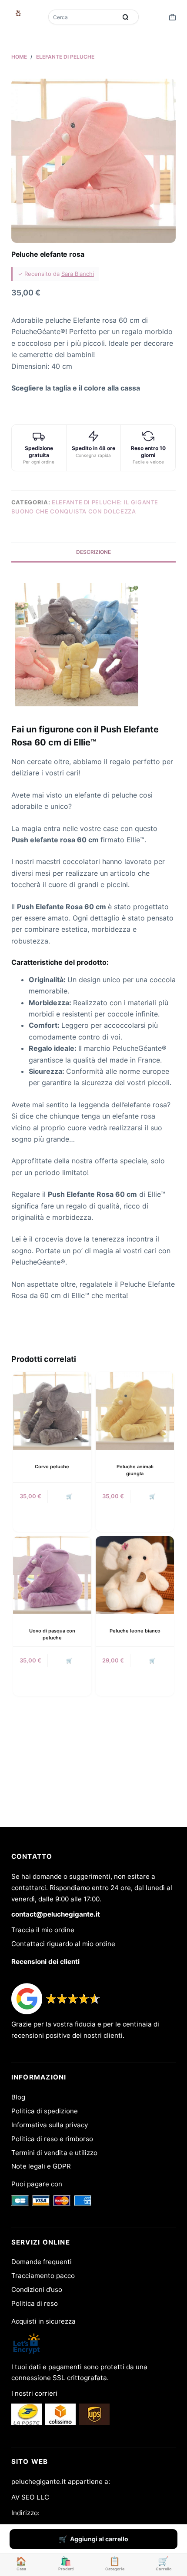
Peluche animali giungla (135, 1470)
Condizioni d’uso (37, 2290)
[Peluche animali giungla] (135, 1411)
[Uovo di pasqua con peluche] (52, 1575)
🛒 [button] (69, 1496)
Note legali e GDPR (41, 2166)
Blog (18, 2097)
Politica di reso (35, 2303)
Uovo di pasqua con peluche (52, 1634)
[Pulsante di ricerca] (126, 17)
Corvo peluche (52, 1467)
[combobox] (83, 17)
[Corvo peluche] (52, 1411)
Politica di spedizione (45, 2111)
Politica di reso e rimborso (52, 2139)
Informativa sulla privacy (50, 2125)
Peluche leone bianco (135, 1631)
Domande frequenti (42, 2262)
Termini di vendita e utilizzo (54, 2153)
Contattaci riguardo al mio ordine (63, 1944)
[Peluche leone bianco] (135, 1575)
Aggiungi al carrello (99, 2539)
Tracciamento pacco (43, 2276)
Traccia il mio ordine (43, 1930)
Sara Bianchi (78, 274)
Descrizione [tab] (93, 552)
